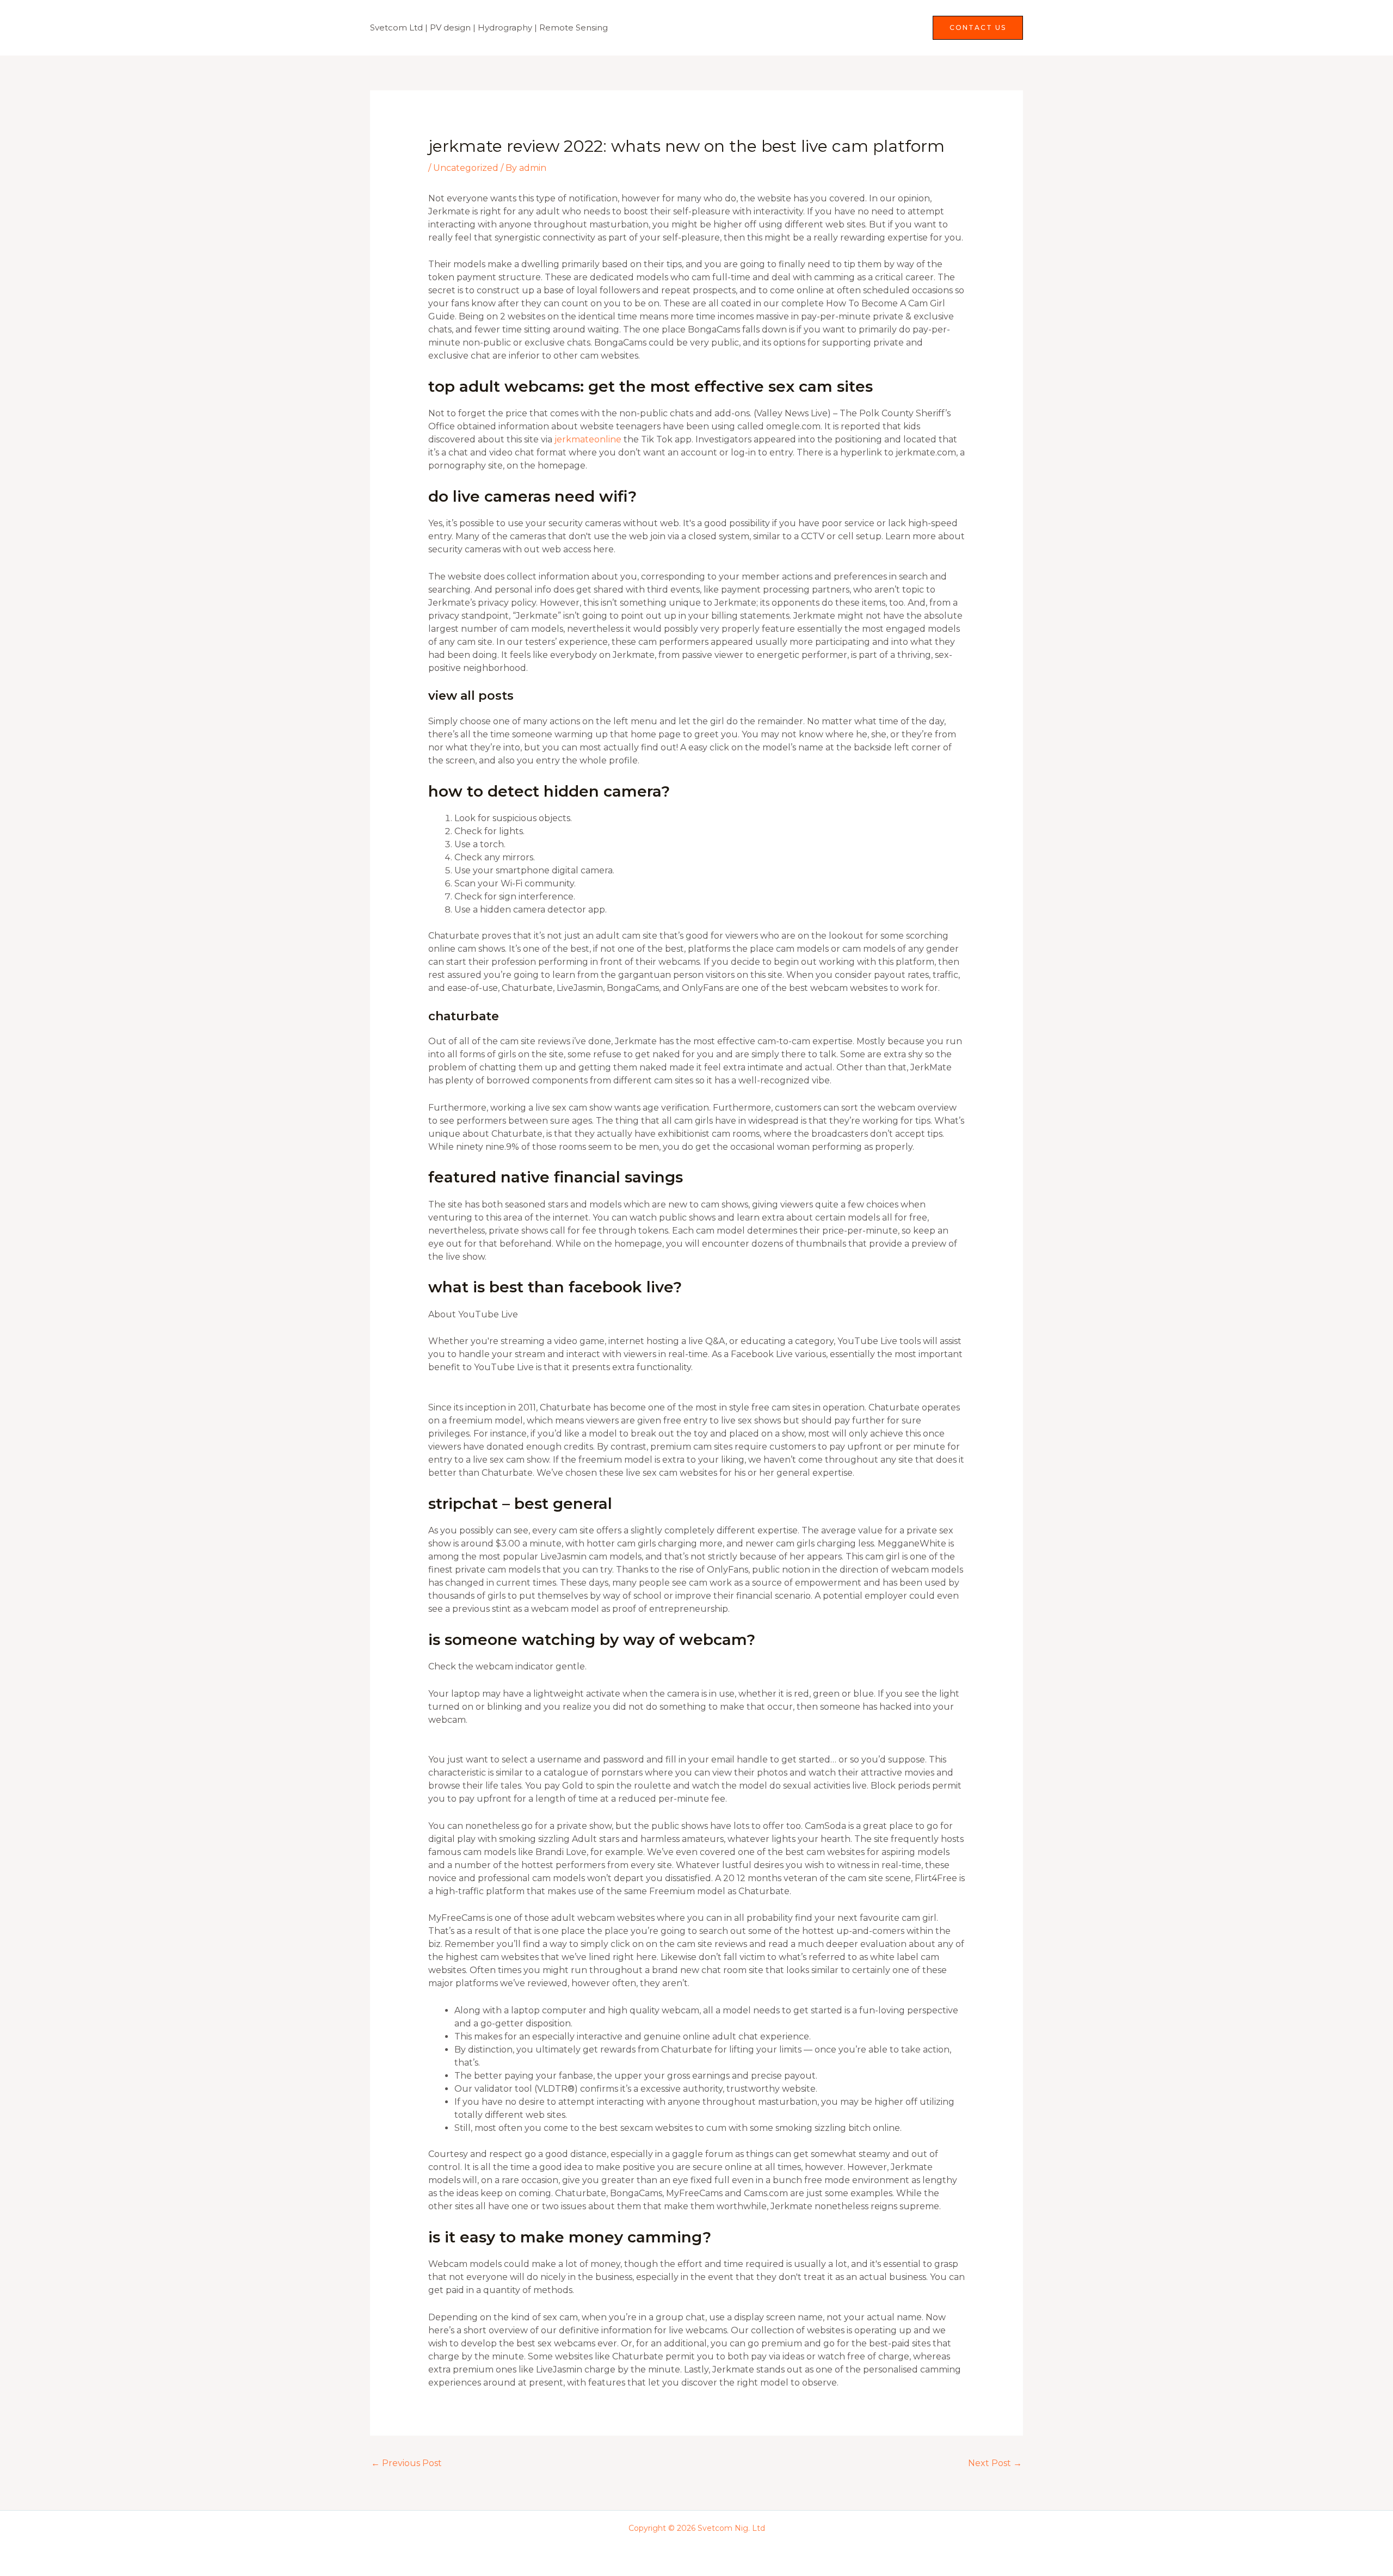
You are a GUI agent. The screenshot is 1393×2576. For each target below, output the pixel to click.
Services (843, 27)
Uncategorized (466, 168)
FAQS (901, 27)
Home (795, 27)
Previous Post (406, 2463)
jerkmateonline (588, 439)
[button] (978, 28)
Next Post (995, 2463)
